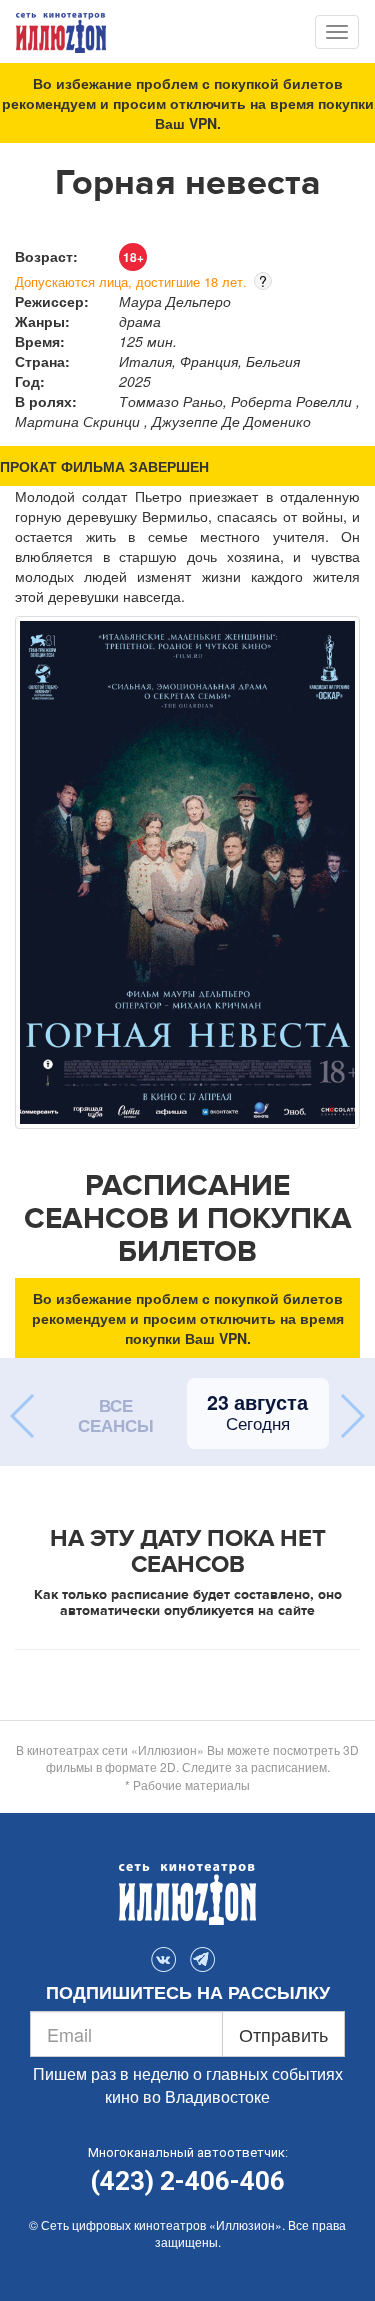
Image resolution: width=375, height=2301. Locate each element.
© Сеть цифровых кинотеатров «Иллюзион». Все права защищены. (187, 2233)
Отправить (283, 2034)
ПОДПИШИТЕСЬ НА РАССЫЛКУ (188, 1993)
